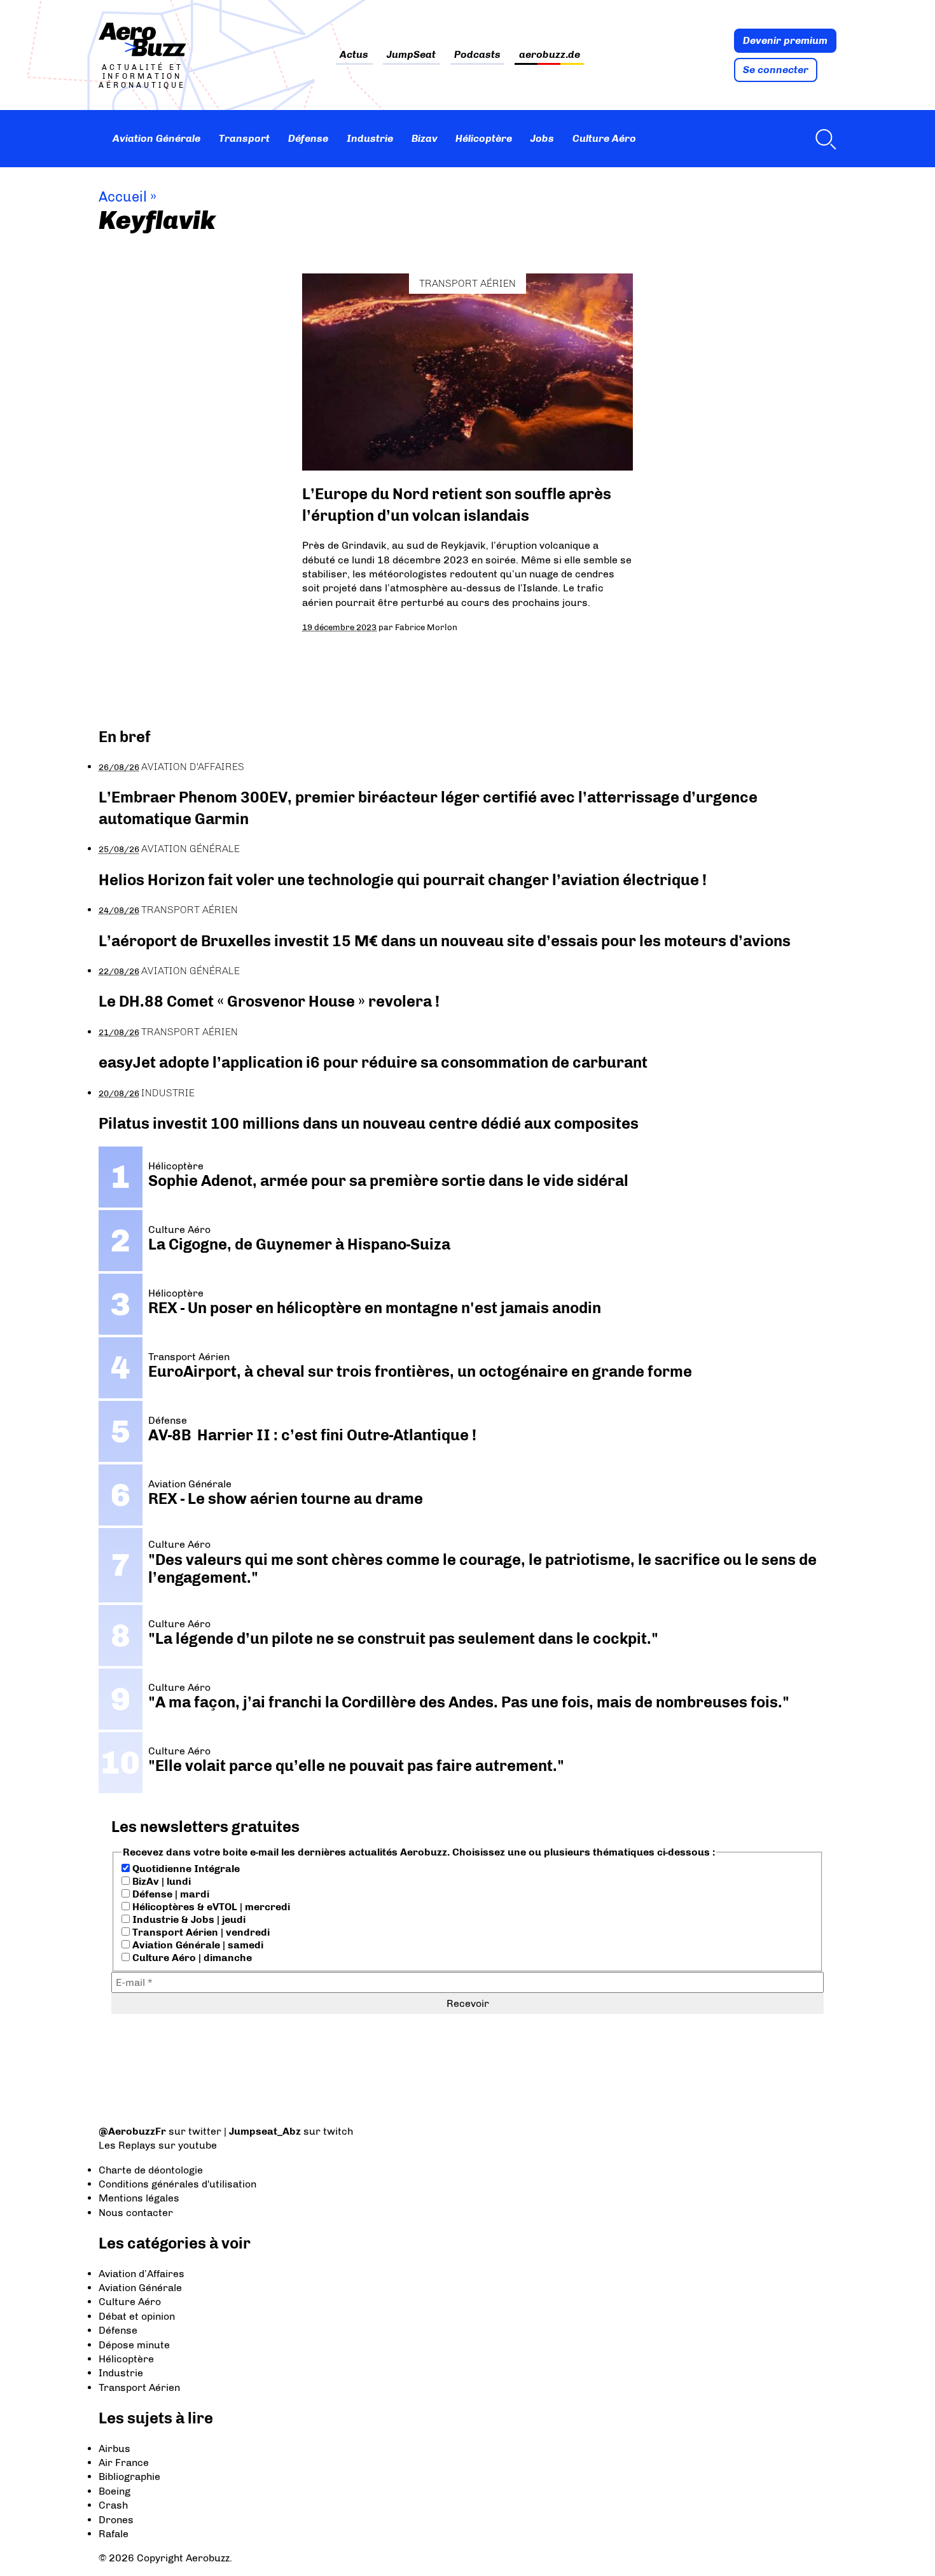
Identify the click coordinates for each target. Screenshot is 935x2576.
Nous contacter (136, 2213)
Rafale (114, 2534)
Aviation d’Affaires (142, 2274)
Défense (308, 138)
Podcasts (477, 55)
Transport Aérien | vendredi (200, 1932)
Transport (244, 138)
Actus (354, 55)
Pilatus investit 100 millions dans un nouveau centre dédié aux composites (369, 1123)
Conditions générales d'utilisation (177, 2184)
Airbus (114, 2449)
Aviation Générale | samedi (197, 1945)
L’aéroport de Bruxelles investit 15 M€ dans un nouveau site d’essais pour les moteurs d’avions (445, 941)
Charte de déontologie (151, 2170)
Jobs (542, 138)
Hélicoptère (484, 138)
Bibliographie (129, 2476)
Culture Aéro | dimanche (191, 1958)
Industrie (370, 138)
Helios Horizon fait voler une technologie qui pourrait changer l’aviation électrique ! (403, 880)
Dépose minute (134, 2345)
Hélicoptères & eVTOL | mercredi (210, 1907)
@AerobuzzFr (132, 2131)
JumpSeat (411, 55)
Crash (113, 2505)
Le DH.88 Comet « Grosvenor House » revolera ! (269, 1001)
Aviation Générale (156, 138)
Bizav (425, 138)
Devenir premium (785, 40)
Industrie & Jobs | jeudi (188, 1919)
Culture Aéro (604, 138)
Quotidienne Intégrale (185, 1869)
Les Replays (127, 2145)
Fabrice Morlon (426, 627)
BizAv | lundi (160, 1881)
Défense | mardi (170, 1894)
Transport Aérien (468, 283)
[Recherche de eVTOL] (822, 139)
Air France (124, 2462)
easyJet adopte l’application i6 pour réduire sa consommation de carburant (375, 1062)
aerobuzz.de (550, 55)
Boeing (114, 2491)
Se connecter (776, 70)
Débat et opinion (137, 2316)
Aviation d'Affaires (193, 767)
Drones (116, 2520)
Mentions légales (139, 2198)
